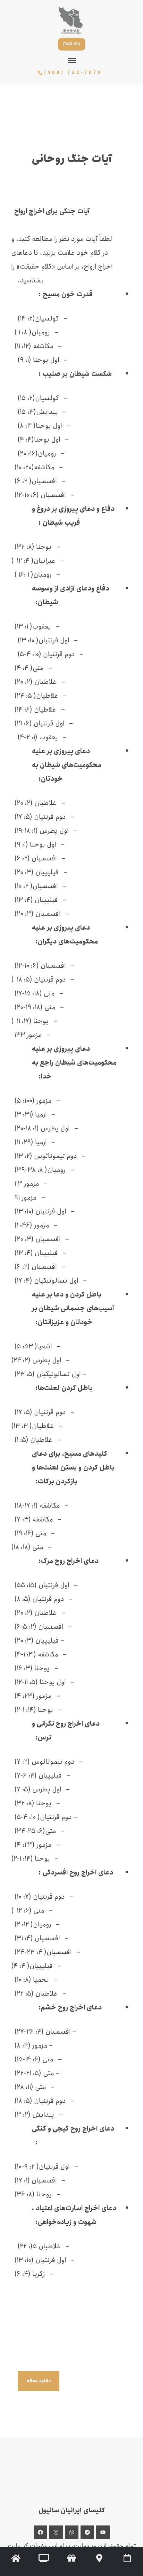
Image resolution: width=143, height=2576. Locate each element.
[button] (72, 61)
